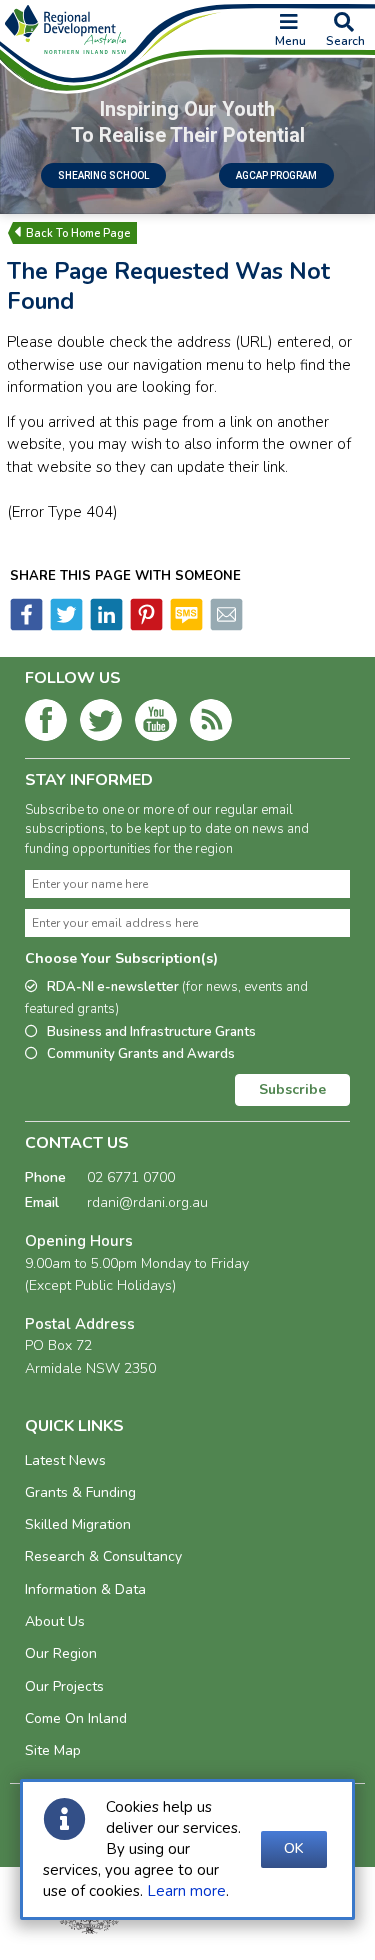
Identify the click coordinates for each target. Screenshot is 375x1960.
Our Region (61, 1653)
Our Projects (64, 1686)
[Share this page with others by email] (225, 626)
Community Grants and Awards (141, 1054)
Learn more (186, 1891)
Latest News (65, 1460)
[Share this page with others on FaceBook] (26, 626)
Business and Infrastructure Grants (151, 1032)
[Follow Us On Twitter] (101, 724)
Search (345, 41)
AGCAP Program (276, 175)
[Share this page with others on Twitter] (65, 626)
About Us (55, 1621)
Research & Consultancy (103, 1556)
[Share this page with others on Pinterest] (145, 626)
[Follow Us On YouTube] (156, 724)
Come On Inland (76, 1718)
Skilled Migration (78, 1524)
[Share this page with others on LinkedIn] (105, 626)
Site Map (53, 1750)
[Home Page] (78, 233)
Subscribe (292, 1089)
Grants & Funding (80, 1492)
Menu (290, 41)
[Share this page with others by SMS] (185, 626)
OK (294, 1848)
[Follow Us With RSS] (211, 724)
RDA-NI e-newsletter (166, 998)
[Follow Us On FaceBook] (46, 724)
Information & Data (85, 1589)
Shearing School (103, 175)
